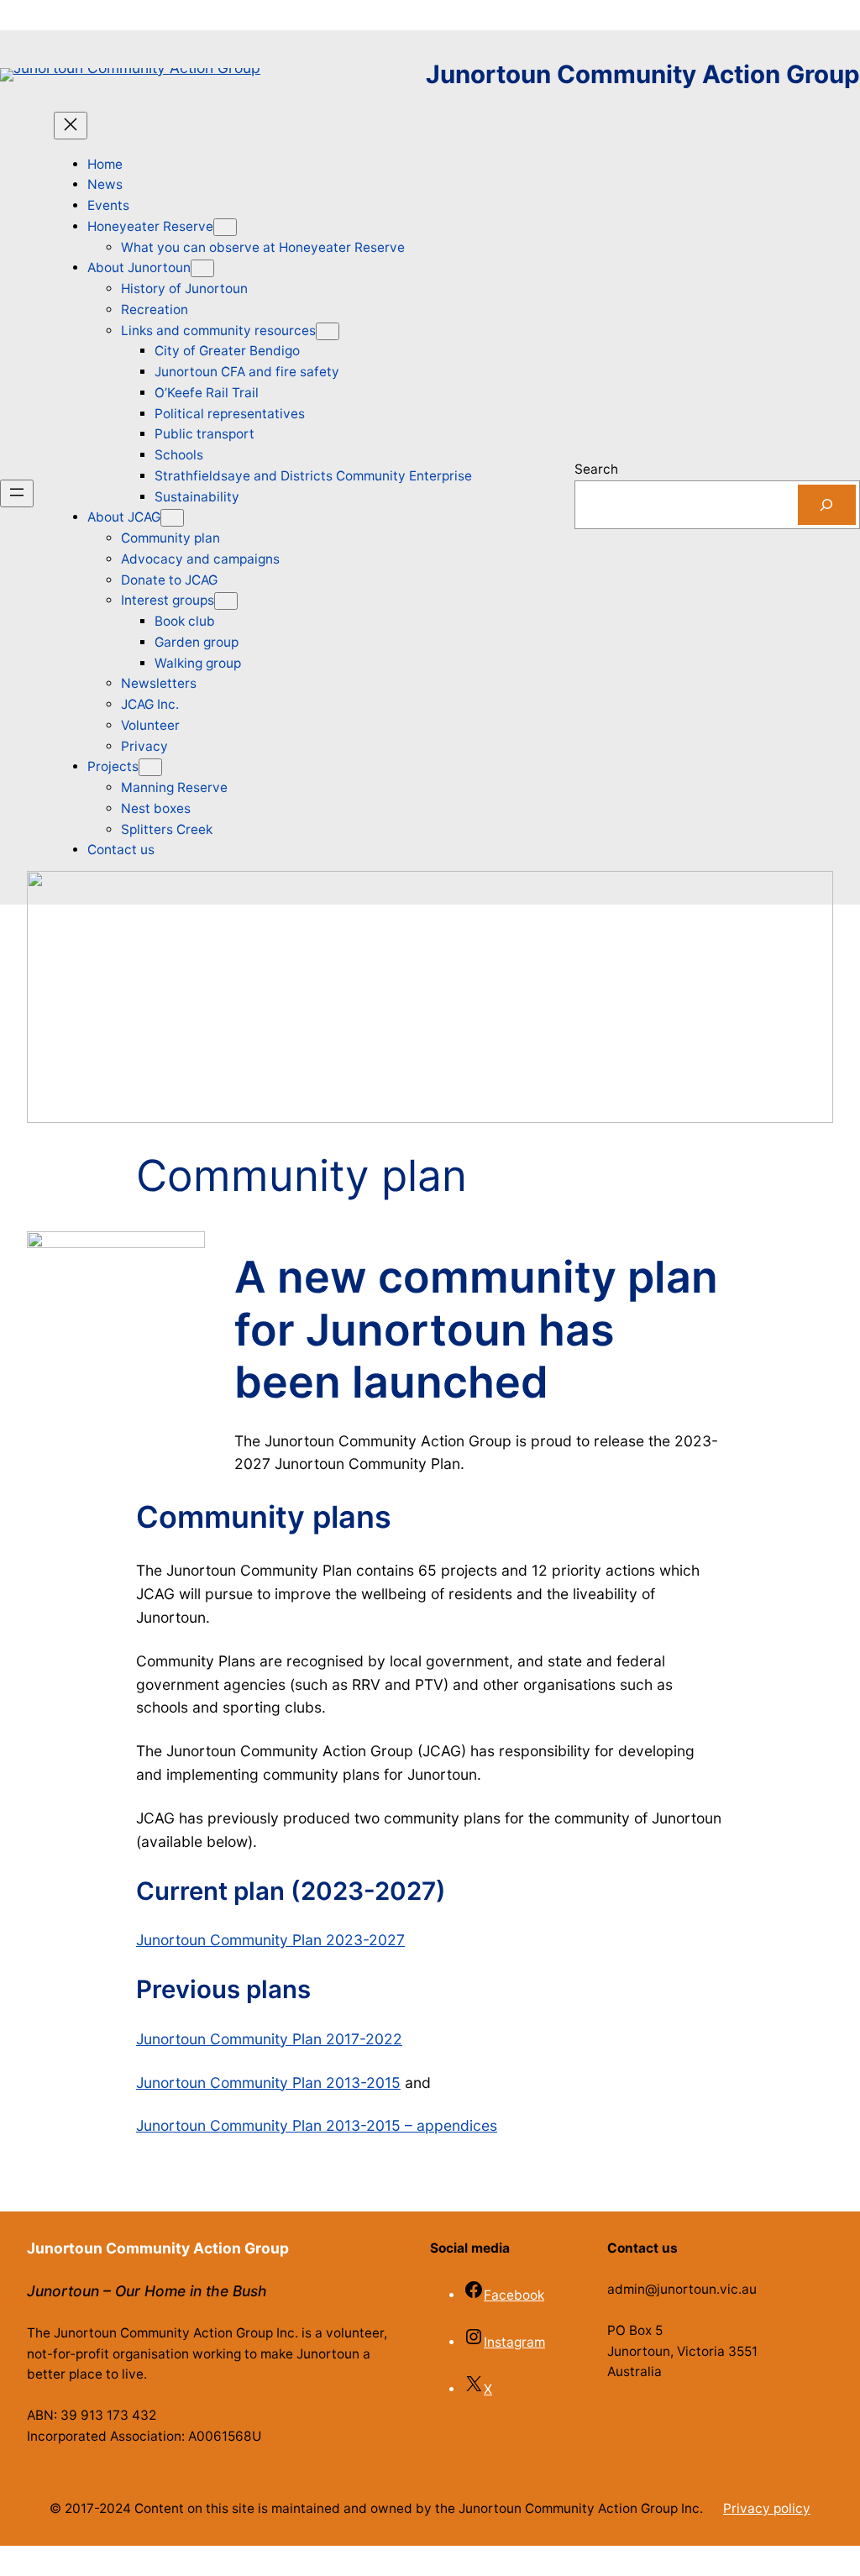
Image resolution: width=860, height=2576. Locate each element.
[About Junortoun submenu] (202, 268)
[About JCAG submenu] (172, 518)
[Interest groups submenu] (226, 601)
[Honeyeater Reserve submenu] (225, 227)
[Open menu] (17, 493)
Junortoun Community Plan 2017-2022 (269, 2039)
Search (596, 469)
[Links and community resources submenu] (328, 331)
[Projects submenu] (150, 767)
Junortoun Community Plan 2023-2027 (270, 1940)
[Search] (827, 505)
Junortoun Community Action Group (643, 74)
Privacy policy (767, 2508)
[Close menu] (71, 126)
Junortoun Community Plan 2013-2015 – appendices (317, 2125)
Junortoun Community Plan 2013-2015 (268, 2083)
